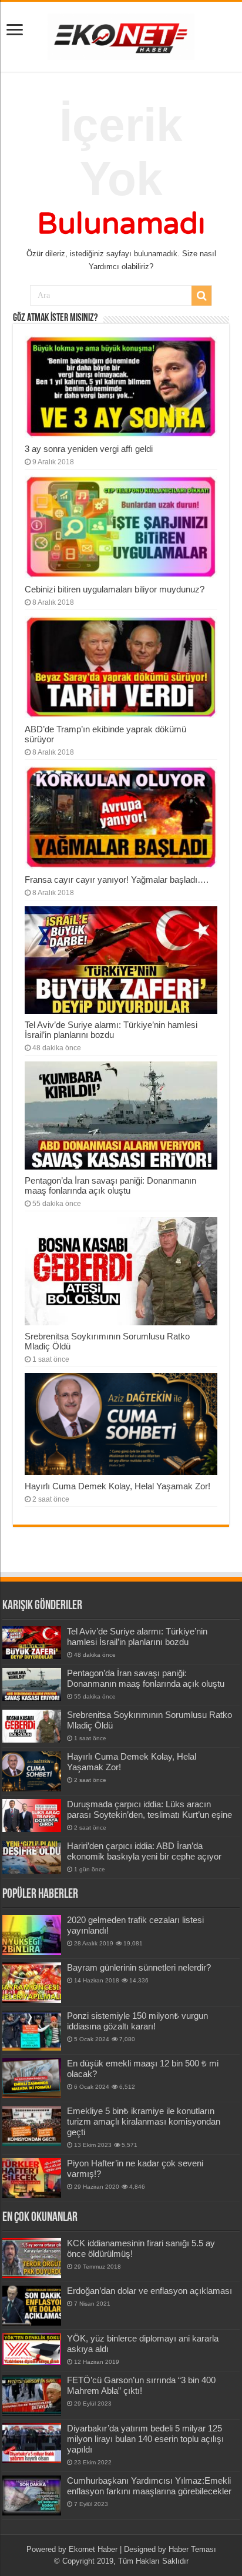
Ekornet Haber (93, 2549)
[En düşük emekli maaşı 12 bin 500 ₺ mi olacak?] (32, 2078)
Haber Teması (192, 2549)
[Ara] (201, 296)
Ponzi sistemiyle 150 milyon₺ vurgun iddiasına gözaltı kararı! (137, 2021)
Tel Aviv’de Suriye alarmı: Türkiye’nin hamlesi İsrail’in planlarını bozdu (111, 1030)
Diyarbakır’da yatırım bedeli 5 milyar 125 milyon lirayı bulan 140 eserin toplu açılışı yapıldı (145, 2439)
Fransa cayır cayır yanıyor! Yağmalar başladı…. (117, 880)
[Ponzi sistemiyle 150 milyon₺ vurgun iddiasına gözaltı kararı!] (32, 2031)
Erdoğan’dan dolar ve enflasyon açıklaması (149, 2291)
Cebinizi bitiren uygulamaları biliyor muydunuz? (115, 589)
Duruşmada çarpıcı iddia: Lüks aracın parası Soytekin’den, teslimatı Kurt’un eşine (149, 1809)
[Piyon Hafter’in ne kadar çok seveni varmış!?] (32, 2178)
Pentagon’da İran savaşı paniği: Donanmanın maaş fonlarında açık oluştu (110, 1185)
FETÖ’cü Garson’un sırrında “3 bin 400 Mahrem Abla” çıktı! (141, 2385)
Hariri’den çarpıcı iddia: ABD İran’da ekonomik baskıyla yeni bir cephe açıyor (144, 1851)
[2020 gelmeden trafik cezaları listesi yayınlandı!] (32, 1935)
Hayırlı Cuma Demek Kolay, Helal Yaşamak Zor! (117, 1486)
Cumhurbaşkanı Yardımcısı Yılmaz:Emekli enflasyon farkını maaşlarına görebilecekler (149, 2486)
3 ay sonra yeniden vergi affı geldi (89, 449)
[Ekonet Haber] (121, 35)
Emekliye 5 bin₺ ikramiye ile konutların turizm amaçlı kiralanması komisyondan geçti (144, 2121)
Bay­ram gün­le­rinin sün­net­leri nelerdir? (139, 1967)
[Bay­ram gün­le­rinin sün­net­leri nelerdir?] (32, 1982)
